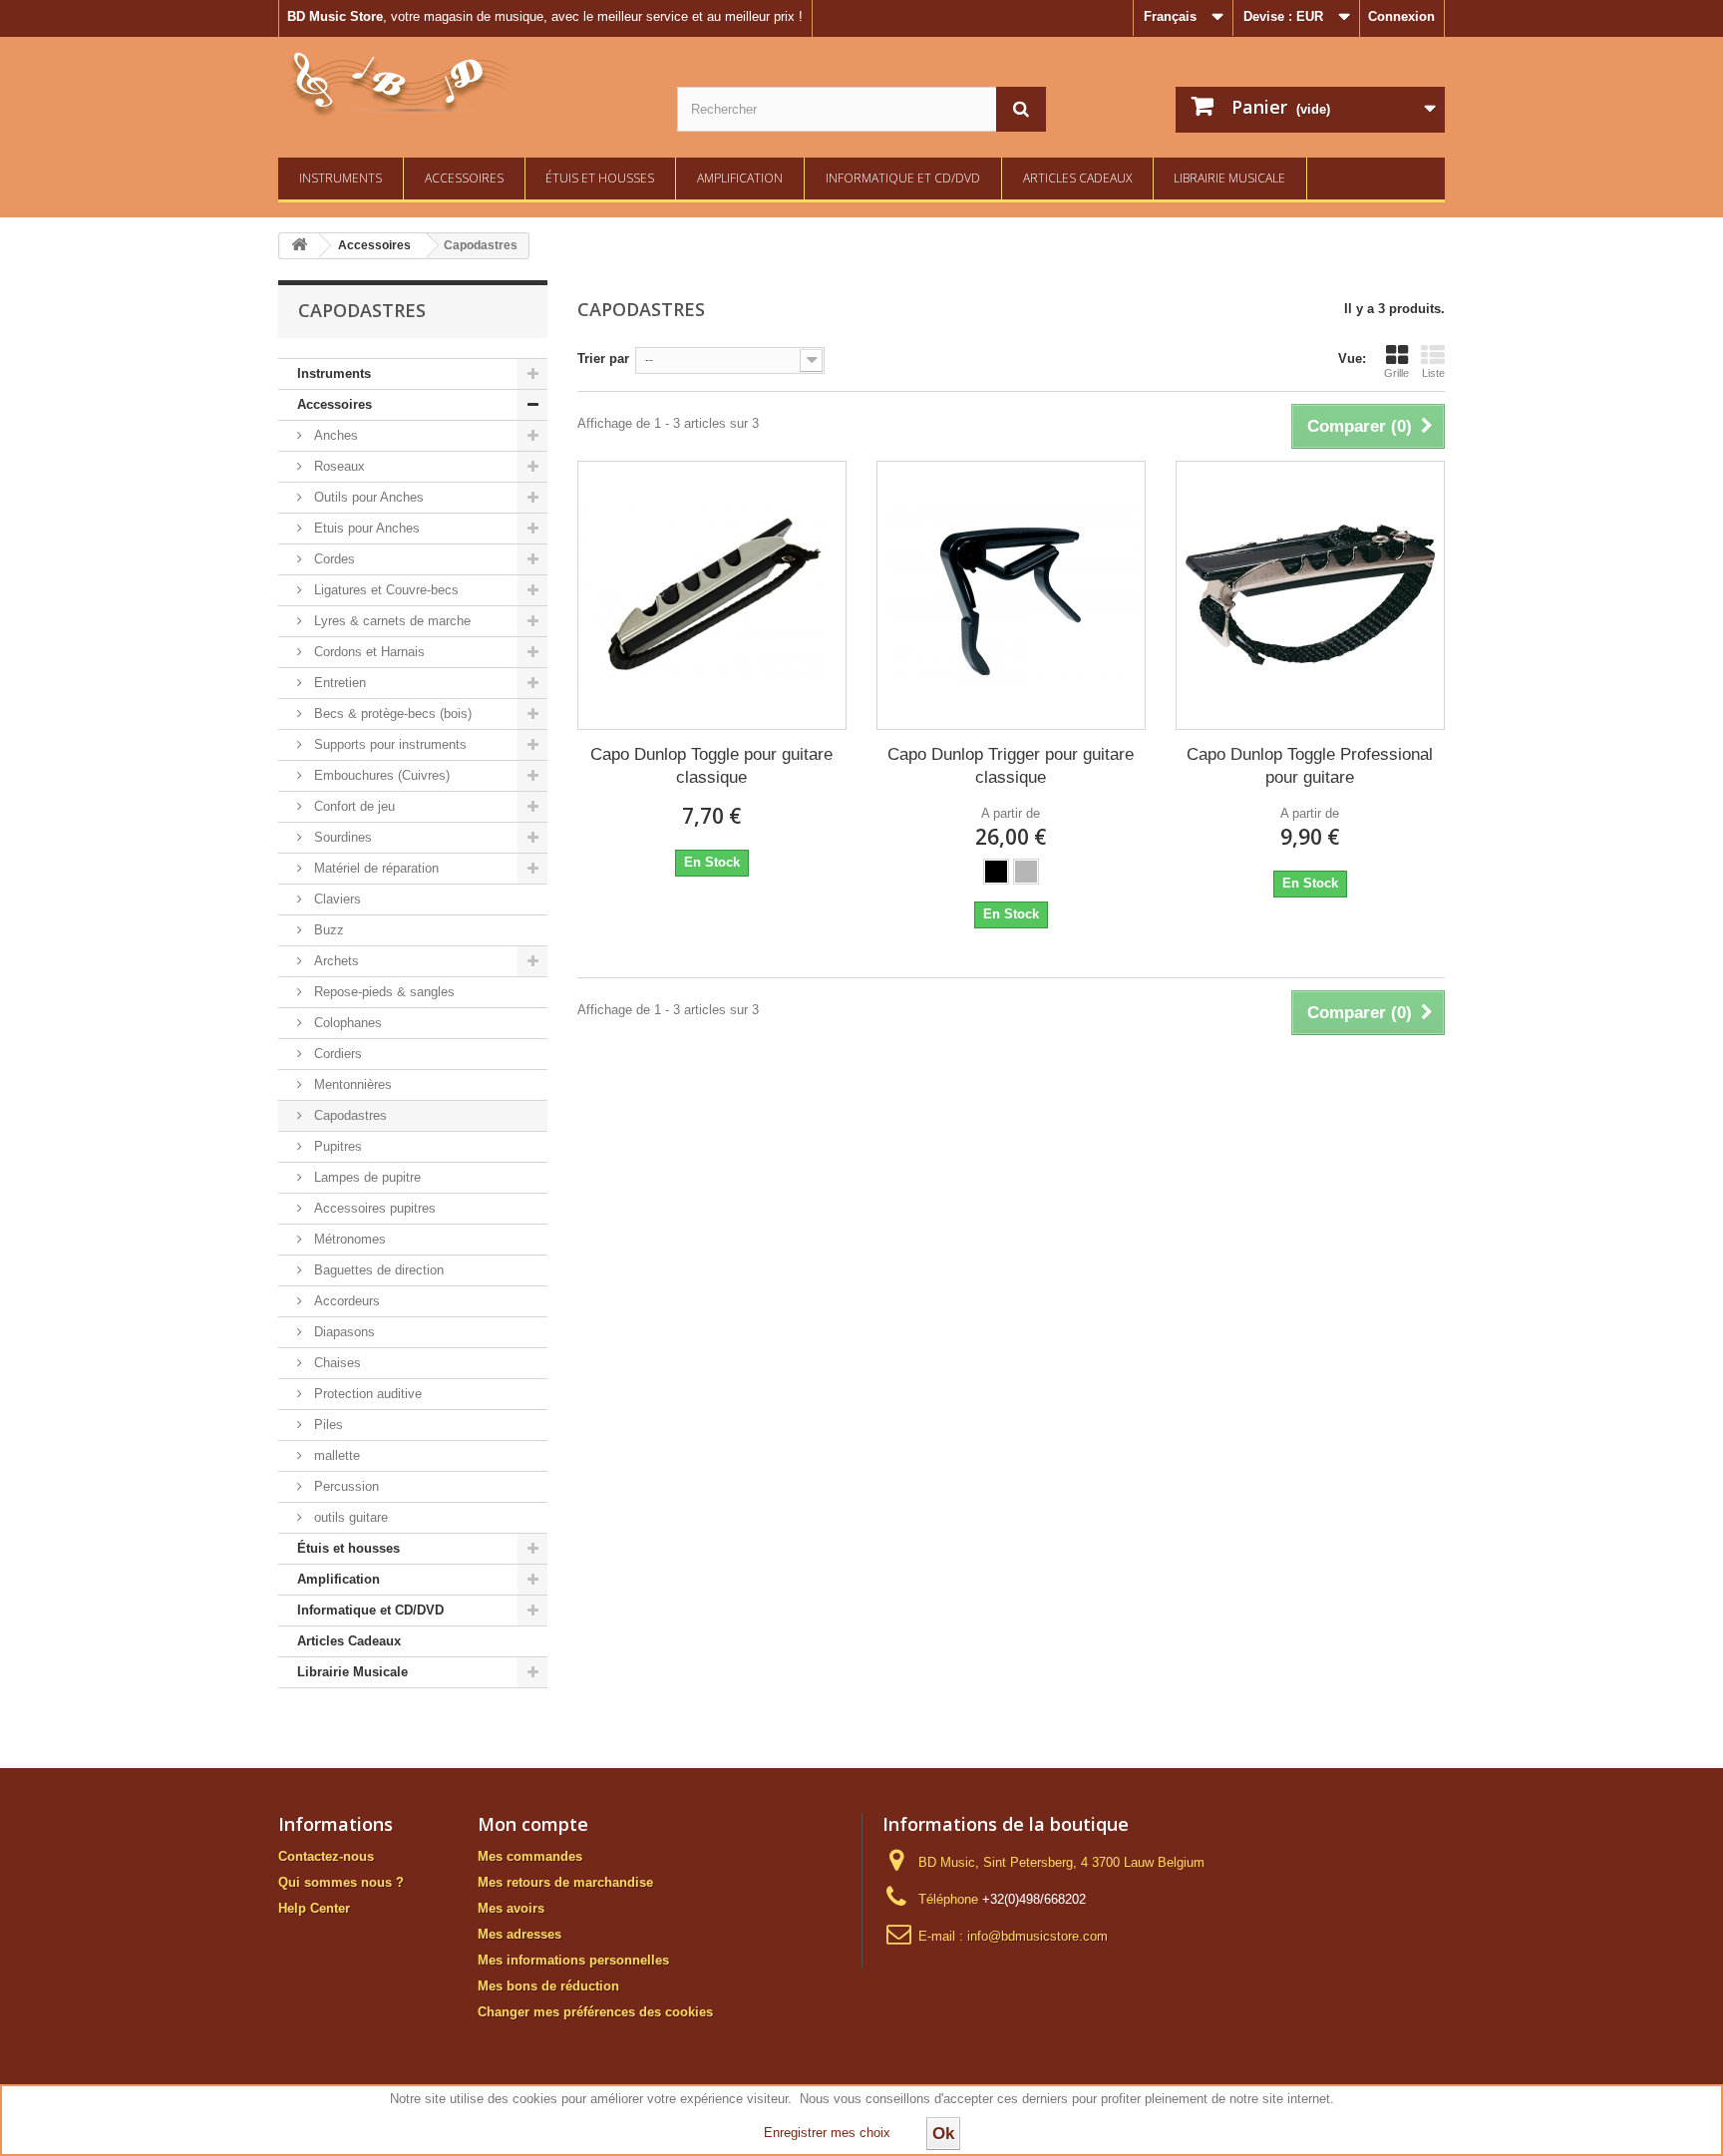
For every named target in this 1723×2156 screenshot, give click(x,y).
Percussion (345, 1486)
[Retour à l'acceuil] (299, 246)
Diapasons (343, 1332)
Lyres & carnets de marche (390, 621)
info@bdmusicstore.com (1037, 1936)
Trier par (603, 359)
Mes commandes (530, 1856)
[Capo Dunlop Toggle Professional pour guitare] (1310, 595)
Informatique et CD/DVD (903, 178)
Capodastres (348, 1115)
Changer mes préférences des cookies (595, 2012)
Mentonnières (351, 1084)
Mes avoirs (511, 1908)
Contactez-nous (326, 1856)
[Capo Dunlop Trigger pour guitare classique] (1011, 595)
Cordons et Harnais (367, 652)
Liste (1433, 373)
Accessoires (464, 178)
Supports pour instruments (388, 744)
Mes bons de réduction (548, 1986)
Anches (334, 435)
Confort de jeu (352, 806)
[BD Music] (463, 85)
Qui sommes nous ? (341, 1882)
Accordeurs (345, 1301)
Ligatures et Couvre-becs (384, 590)
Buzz (327, 930)
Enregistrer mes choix (827, 2133)
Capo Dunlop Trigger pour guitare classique (1011, 766)
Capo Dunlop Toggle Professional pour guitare (1310, 766)
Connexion (1401, 16)
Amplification (740, 178)
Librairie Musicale (1229, 178)
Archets (335, 961)
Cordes (333, 559)
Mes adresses (519, 1934)
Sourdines (341, 837)
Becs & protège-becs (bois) (391, 714)
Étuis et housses (600, 178)
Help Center (314, 1908)
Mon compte (533, 1824)
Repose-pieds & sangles (382, 992)
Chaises (336, 1363)
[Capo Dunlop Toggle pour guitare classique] (712, 595)
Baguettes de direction (377, 1270)
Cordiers (336, 1054)
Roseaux (338, 466)
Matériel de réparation (374, 868)
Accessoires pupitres (373, 1208)
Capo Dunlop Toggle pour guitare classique (711, 766)
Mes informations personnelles (573, 1960)
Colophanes (346, 1023)
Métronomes (348, 1239)
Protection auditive (366, 1394)
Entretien (338, 683)
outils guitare (349, 1517)
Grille (1396, 373)
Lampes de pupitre (365, 1177)
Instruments (341, 178)
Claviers (336, 899)
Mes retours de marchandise (565, 1882)
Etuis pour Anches (365, 528)
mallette (335, 1455)
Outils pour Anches (367, 497)
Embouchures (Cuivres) (380, 775)
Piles (327, 1425)
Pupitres (336, 1146)
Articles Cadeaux (1077, 178)
